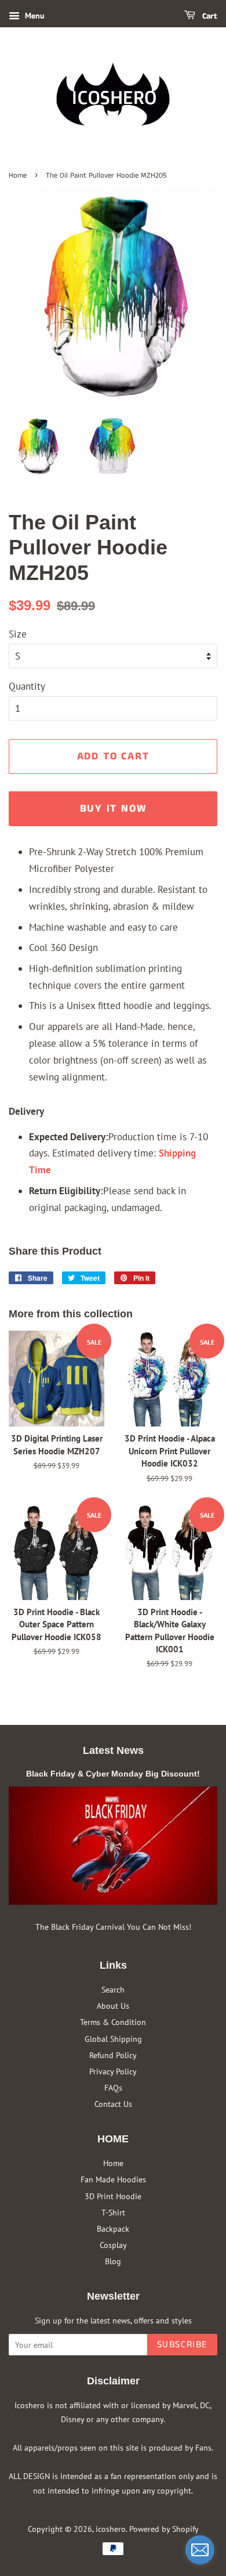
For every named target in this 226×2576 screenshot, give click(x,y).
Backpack (113, 2229)
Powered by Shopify (164, 2529)
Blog (113, 2261)
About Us (113, 2006)
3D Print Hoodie (113, 2196)
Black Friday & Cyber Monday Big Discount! (113, 1774)
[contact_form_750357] (200, 2550)
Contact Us (113, 2104)
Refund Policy (113, 2055)
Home (18, 175)
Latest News (113, 1750)
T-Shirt (113, 2212)
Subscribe (182, 2345)
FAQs (113, 2087)
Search (113, 1989)
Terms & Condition (113, 2022)
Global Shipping (113, 2039)
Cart (209, 16)
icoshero (111, 2529)
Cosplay (113, 2245)
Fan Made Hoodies (113, 2179)
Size (18, 634)
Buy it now (113, 809)
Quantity (27, 686)
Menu (34, 16)
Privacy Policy (113, 2071)
